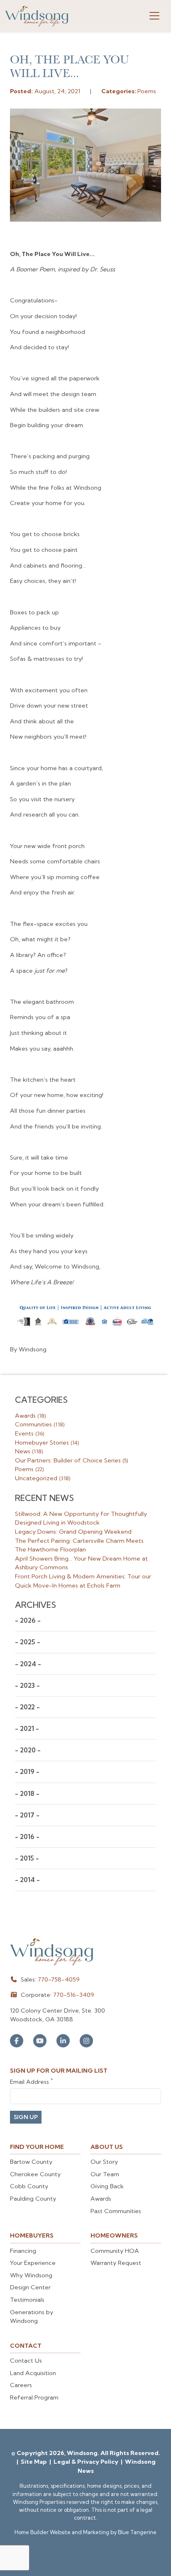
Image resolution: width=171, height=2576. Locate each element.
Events (29, 1433)
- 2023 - (27, 1686)
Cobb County (29, 2186)
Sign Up (26, 2117)
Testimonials (27, 2300)
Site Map (34, 2462)
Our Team (105, 2174)
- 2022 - (27, 1707)
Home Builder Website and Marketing (62, 2532)
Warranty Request (116, 2263)
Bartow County (31, 2162)
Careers (21, 2385)
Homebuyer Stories (47, 1443)
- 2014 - (27, 1880)
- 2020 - (28, 1750)
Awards (30, 1416)
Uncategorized (43, 1478)
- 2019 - (27, 1772)
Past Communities (116, 2211)
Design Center (30, 2287)
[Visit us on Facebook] (17, 2041)
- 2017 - (27, 1815)
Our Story (104, 2162)
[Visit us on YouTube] (40, 2041)
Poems (29, 1469)
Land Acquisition (33, 2373)
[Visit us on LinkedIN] (63, 2041)
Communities (40, 1424)
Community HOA (115, 2251)
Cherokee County (35, 2174)
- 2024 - (28, 1664)
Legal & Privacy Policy (87, 2462)
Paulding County (33, 2199)
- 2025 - (28, 1642)
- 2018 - (27, 1794)
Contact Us (26, 2361)
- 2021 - (27, 1729)
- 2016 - (27, 1837)
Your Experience (33, 2263)
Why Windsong (31, 2275)
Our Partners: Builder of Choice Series (71, 1460)
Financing (23, 2251)
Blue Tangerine (137, 2532)
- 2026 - (28, 1620)
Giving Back (107, 2186)
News (29, 1451)
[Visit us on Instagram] (86, 2041)
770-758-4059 (59, 1979)
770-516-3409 (74, 1995)
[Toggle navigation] (154, 16)
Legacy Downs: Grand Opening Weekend (73, 1532)
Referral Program (34, 2397)
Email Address (31, 2082)
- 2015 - (27, 1858)
